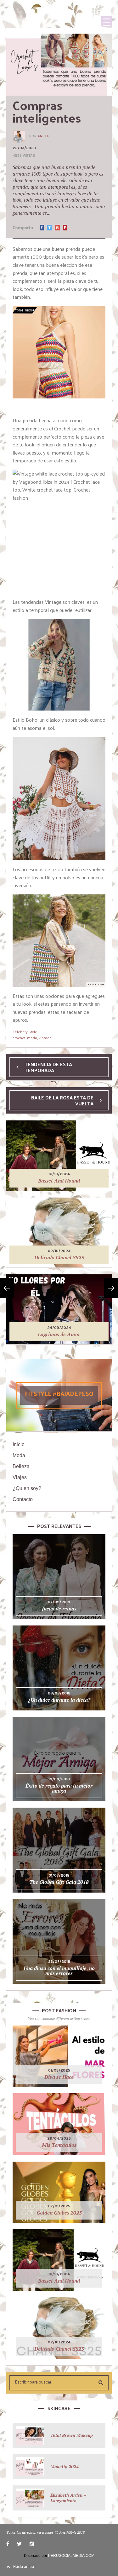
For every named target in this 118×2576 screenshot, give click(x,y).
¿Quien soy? (27, 1488)
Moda (19, 1455)
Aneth (43, 136)
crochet (19, 1038)
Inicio (19, 1444)
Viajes (20, 1477)
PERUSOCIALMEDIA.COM (71, 2556)
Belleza (21, 1466)
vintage (45, 1038)
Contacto (23, 1499)
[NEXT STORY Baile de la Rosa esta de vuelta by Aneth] (111, 1288)
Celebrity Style (25, 1032)
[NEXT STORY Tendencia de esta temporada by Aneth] (7, 1288)
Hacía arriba (24, 2566)
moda (32, 1038)
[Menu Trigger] (107, 21)
